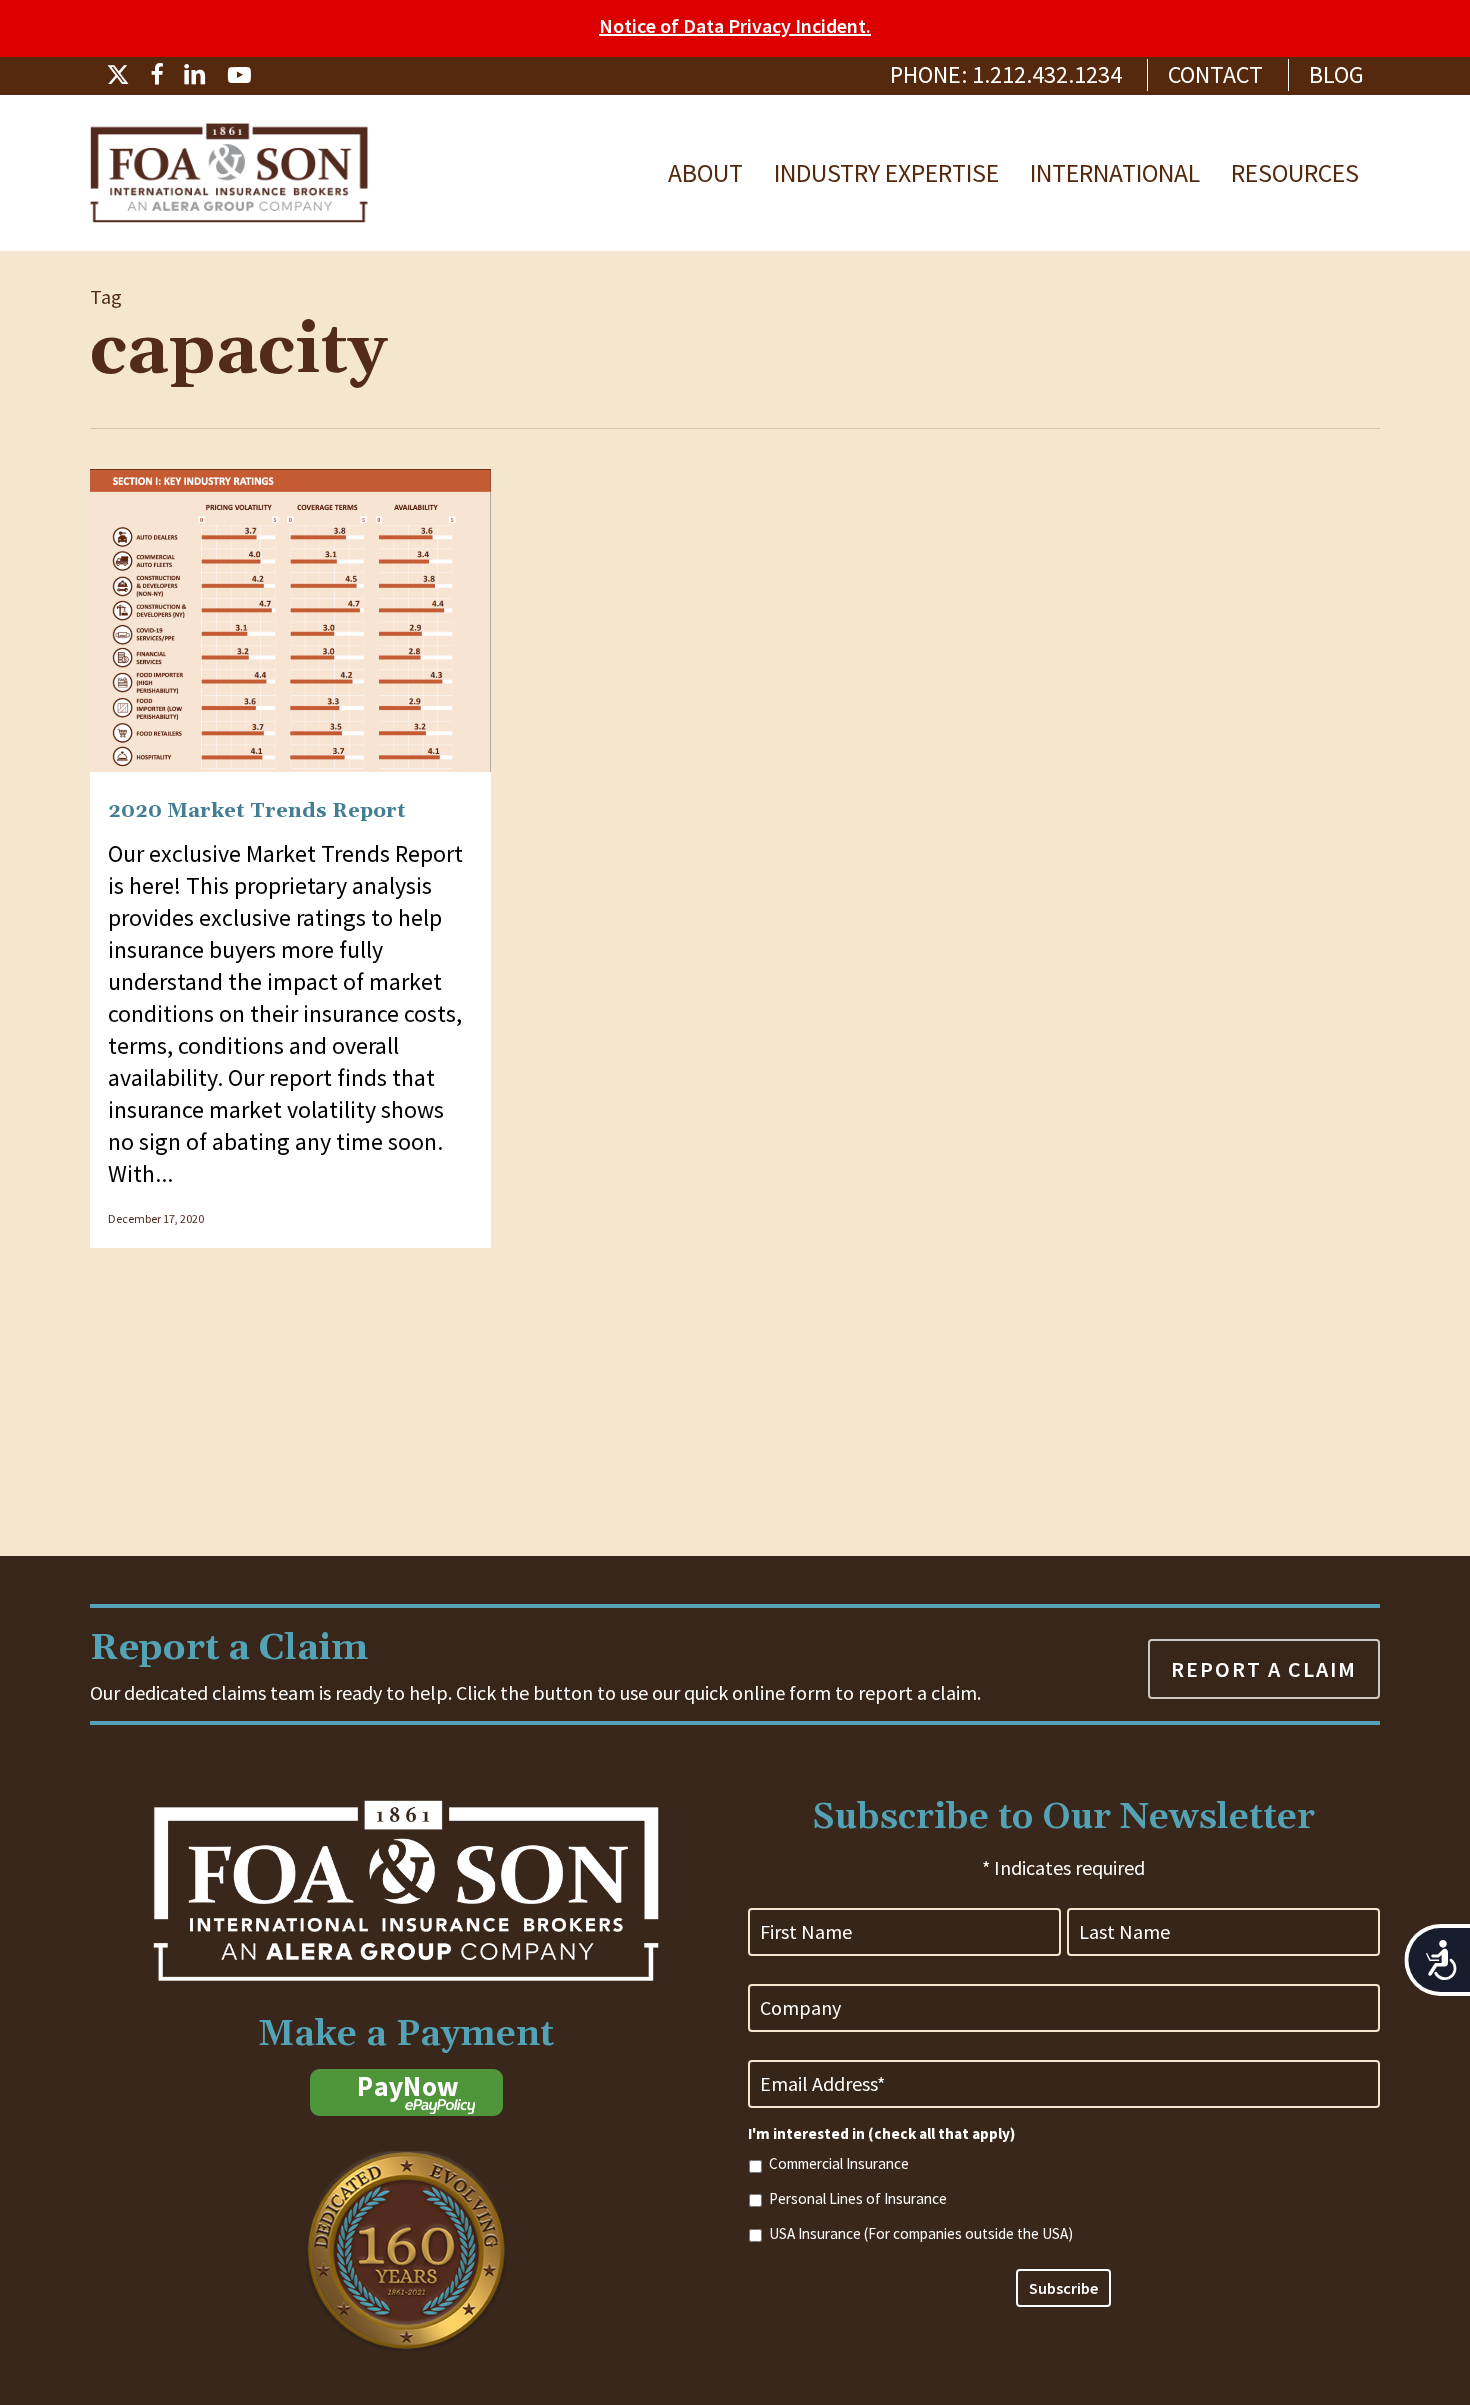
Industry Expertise (886, 173)
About (705, 173)
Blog (1336, 74)
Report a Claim (1264, 1669)
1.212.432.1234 (1047, 74)
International (1115, 173)
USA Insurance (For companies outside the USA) (921, 2233)
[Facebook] (156, 74)
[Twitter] (118, 74)
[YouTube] (239, 74)
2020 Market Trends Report (257, 811)
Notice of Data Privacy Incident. (735, 25)
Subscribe (1063, 2288)
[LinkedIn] (195, 74)
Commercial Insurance (839, 2163)
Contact (1215, 74)
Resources (1295, 173)
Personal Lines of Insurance (858, 2198)
